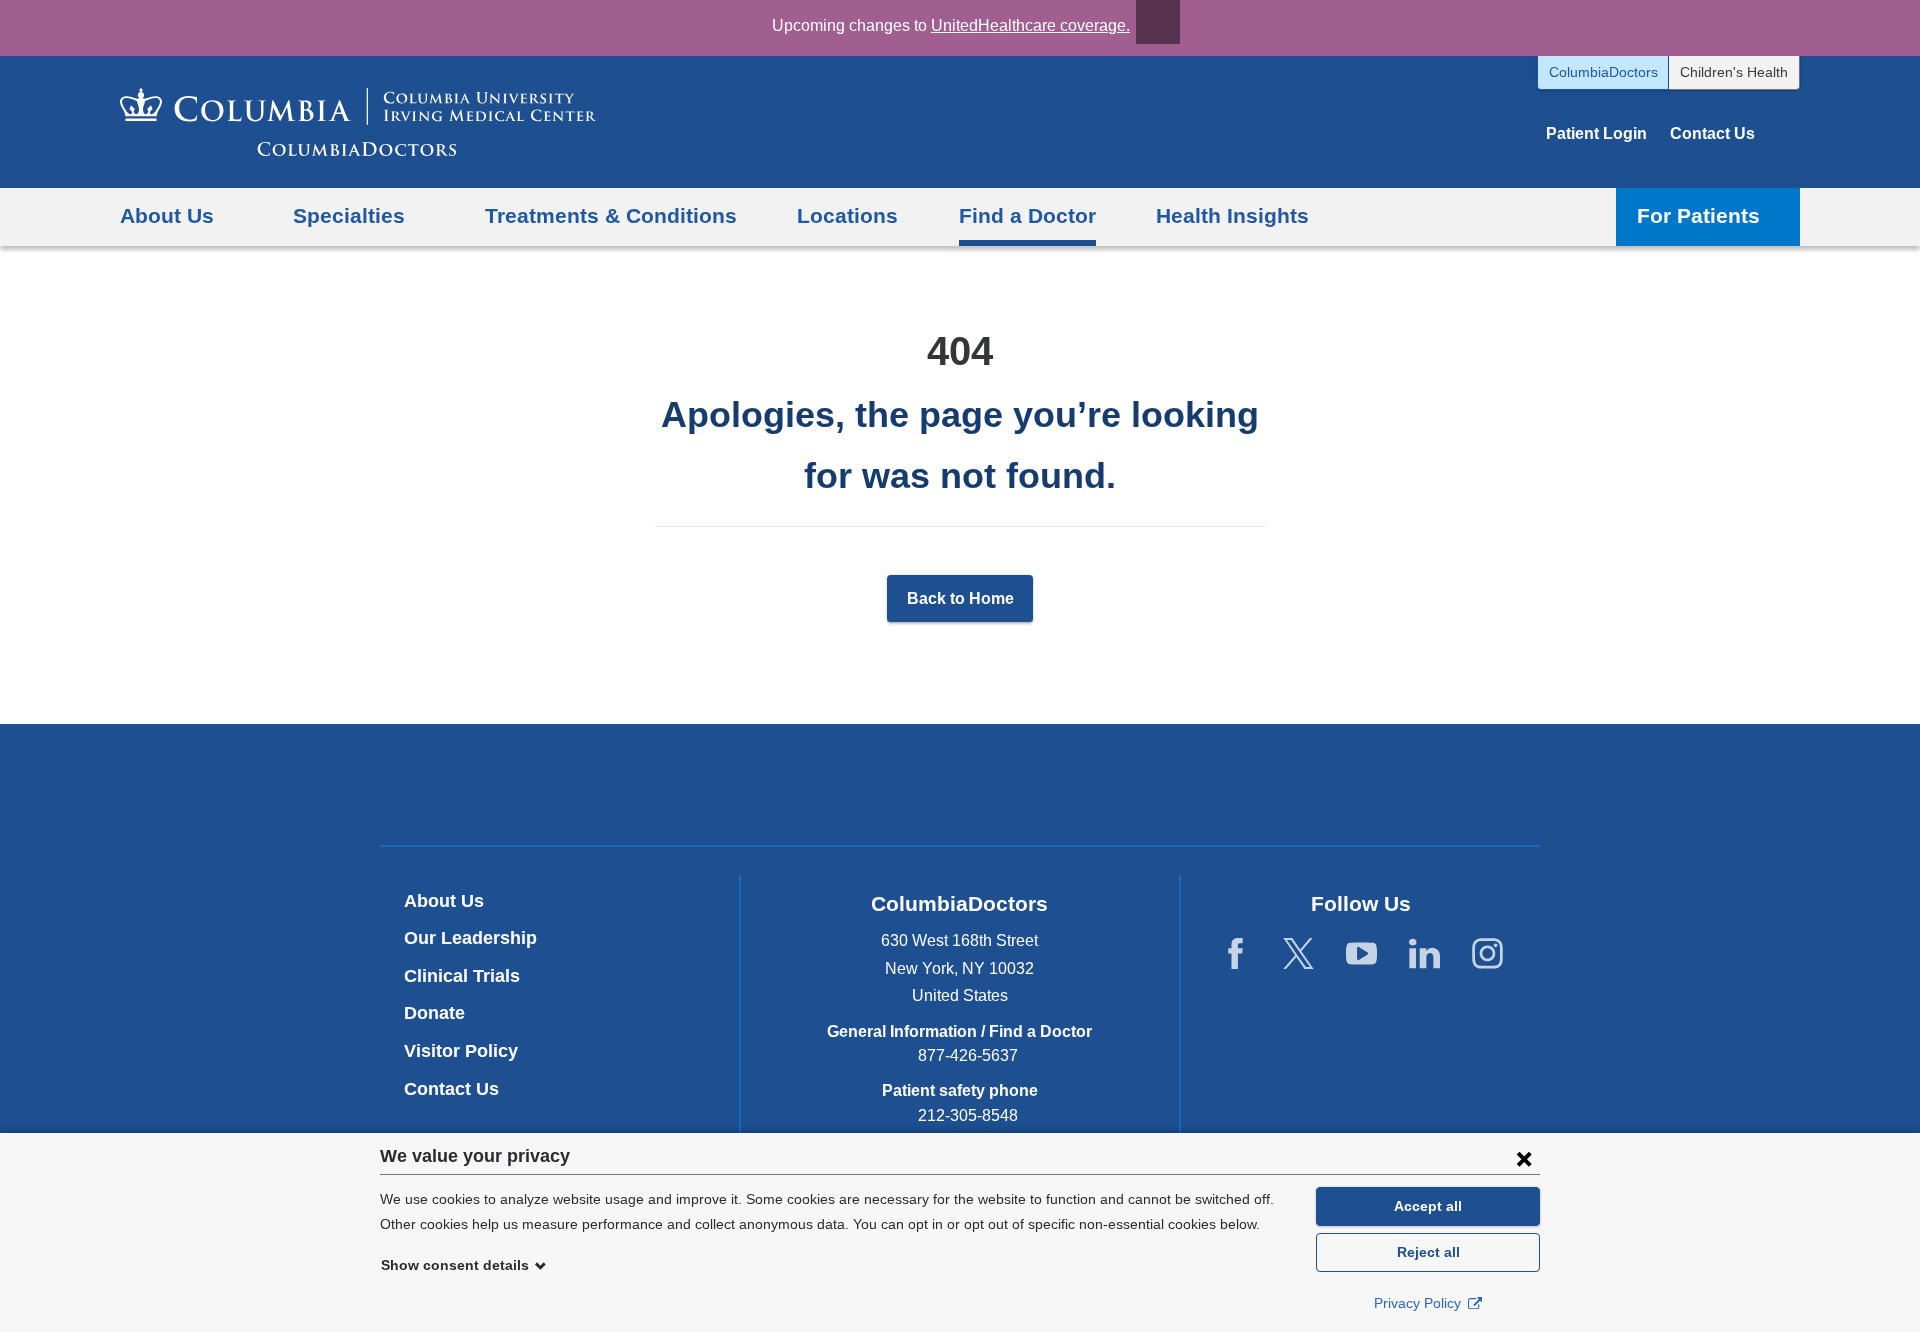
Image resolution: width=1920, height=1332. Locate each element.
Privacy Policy (1419, 1303)
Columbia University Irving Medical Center (866, 784)
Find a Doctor (1027, 215)
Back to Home (960, 598)
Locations (847, 215)
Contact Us (1712, 133)
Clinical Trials (462, 976)
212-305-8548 (968, 1115)
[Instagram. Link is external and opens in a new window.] (1487, 954)
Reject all (1428, 1252)
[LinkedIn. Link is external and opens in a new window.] (1424, 954)
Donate (434, 1013)
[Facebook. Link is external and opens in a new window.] (1235, 954)
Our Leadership (470, 938)
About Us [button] (167, 215)
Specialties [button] (349, 215)
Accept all (1428, 1206)
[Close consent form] (1524, 1158)
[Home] (358, 122)
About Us (444, 901)
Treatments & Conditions (611, 215)
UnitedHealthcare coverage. (1030, 25)
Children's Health (1734, 72)
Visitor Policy (461, 1051)
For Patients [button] (1698, 215)
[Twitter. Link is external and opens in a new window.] (1298, 954)
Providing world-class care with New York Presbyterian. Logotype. (1094, 787)
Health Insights (1232, 215)
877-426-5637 (968, 1055)
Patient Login (1596, 133)
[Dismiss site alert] (1158, 22)
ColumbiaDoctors (1603, 72)
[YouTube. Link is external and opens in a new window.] (1361, 954)
